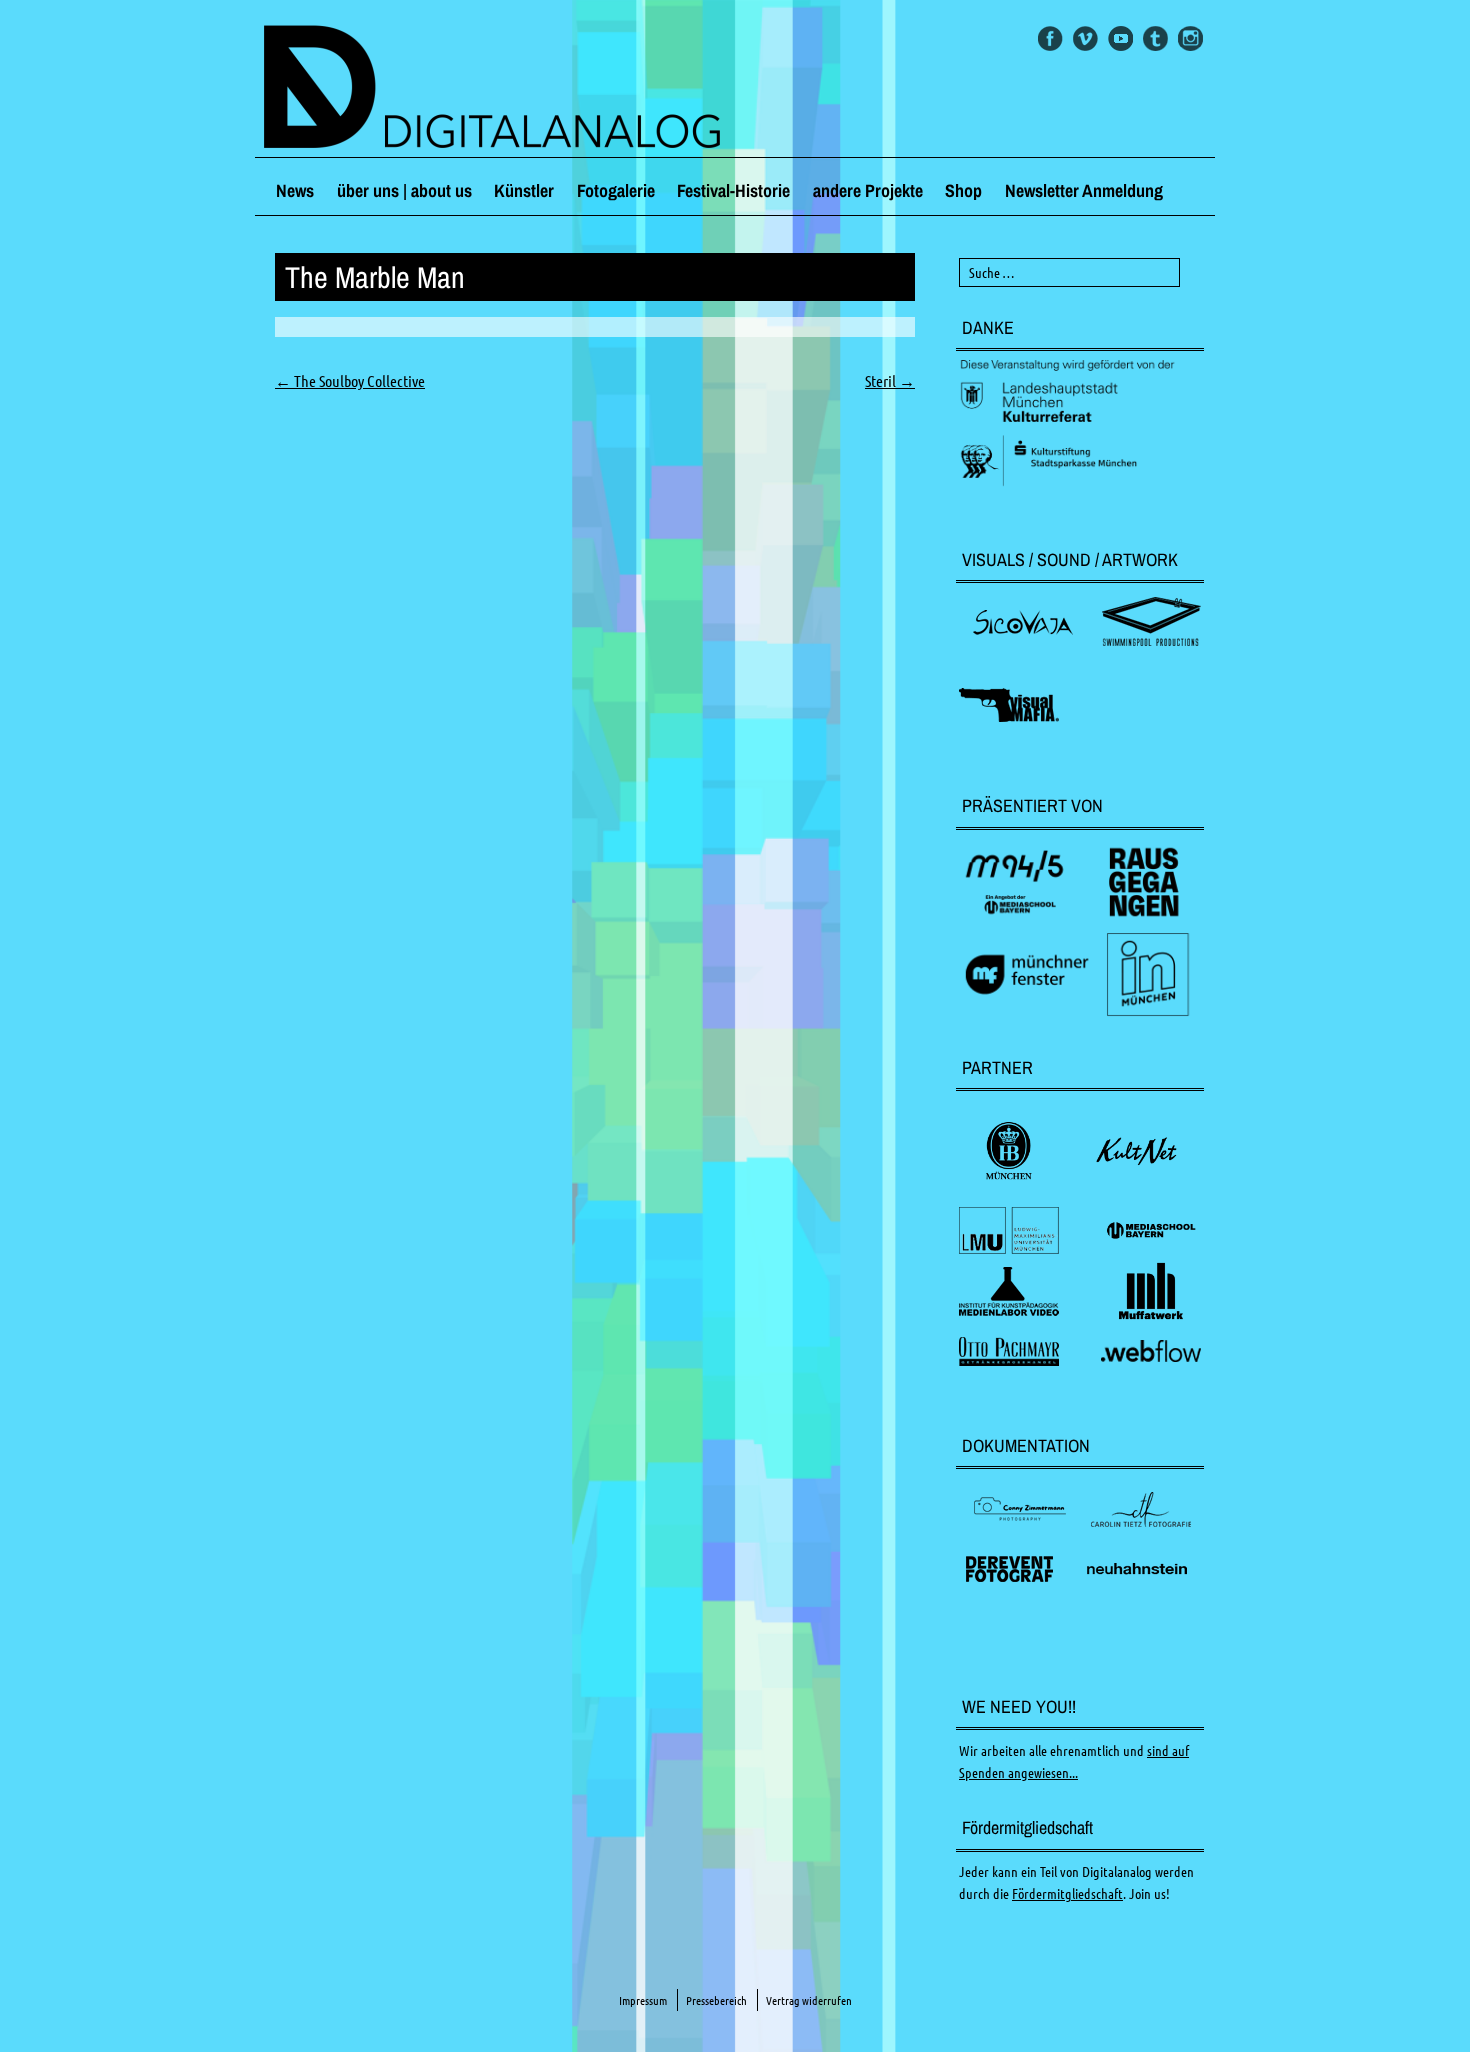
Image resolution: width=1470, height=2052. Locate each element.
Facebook (1050, 38)
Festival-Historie (733, 190)
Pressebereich (716, 2000)
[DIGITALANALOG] (735, 89)
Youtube (1120, 38)
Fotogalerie (616, 190)
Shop (963, 190)
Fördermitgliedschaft (1067, 1894)
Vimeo (1085, 38)
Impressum (643, 2000)
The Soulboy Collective (350, 381)
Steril (890, 381)
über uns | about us (404, 190)
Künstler (524, 190)
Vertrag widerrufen (809, 2000)
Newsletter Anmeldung (1084, 190)
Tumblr (1155, 38)
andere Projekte (868, 190)
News (295, 190)
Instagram (1190, 38)
